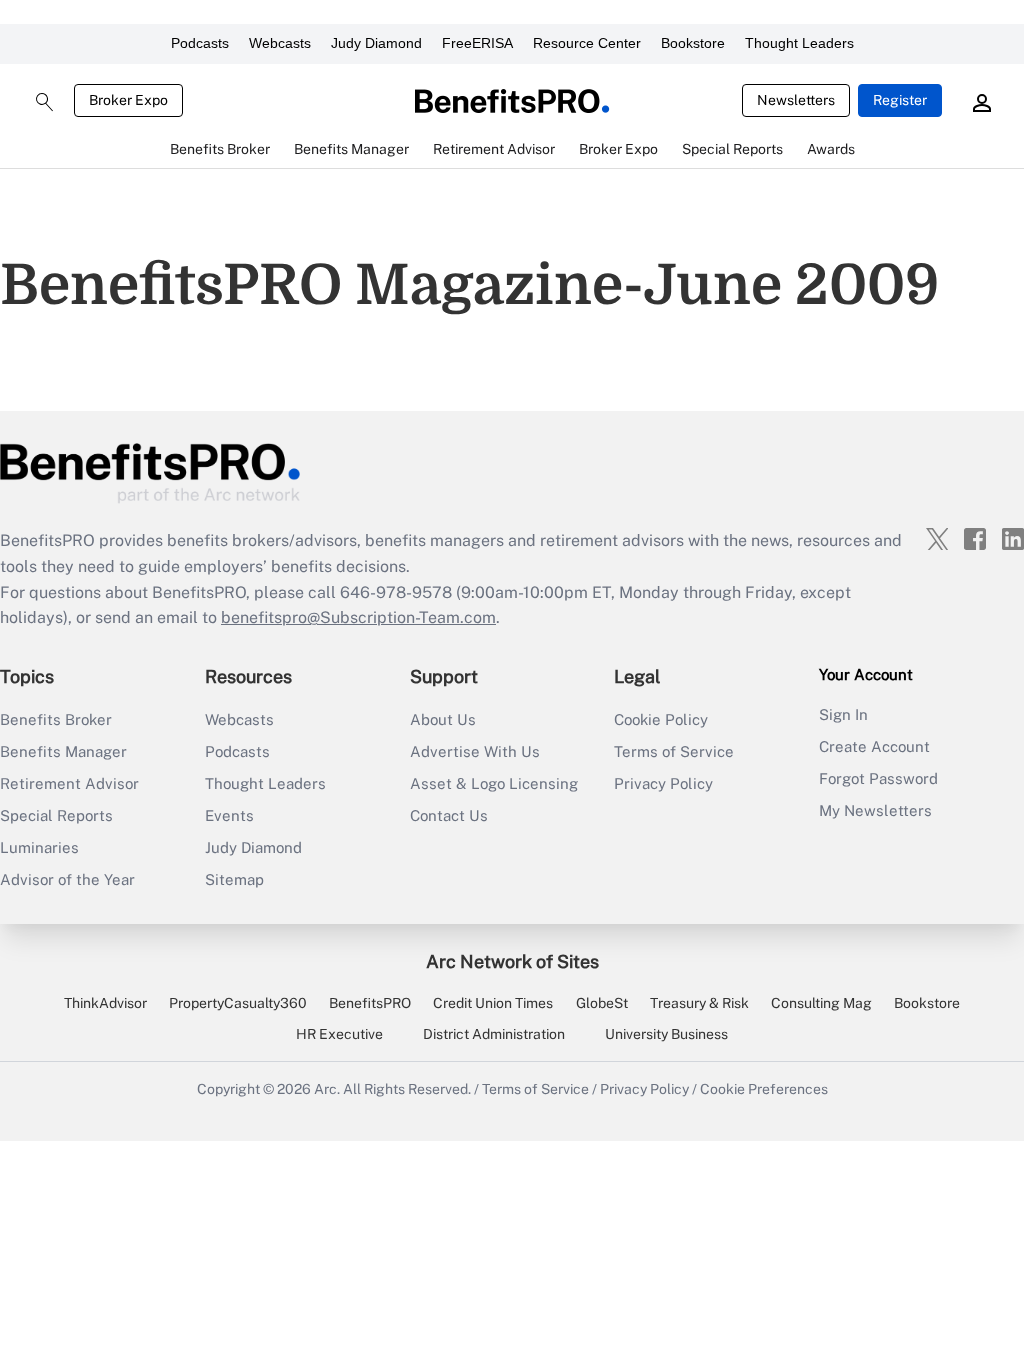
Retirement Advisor (69, 783)
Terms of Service (674, 751)
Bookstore (693, 43)
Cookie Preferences (764, 1089)
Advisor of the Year (67, 879)
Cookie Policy (661, 719)
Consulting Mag (821, 1003)
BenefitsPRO (370, 1003)
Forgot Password (878, 778)
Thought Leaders (799, 43)
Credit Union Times (493, 1003)
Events (229, 815)
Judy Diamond (376, 43)
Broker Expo (128, 100)
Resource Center (587, 43)
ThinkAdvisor (105, 1003)
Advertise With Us (475, 751)
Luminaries (39, 847)
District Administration (494, 1034)
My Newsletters (875, 810)
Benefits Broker (56, 719)
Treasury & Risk (699, 1003)
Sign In (843, 714)
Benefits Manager (63, 751)
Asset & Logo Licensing (494, 783)
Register (900, 100)
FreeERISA (477, 43)
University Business (666, 1034)
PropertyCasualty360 (238, 1003)
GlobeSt (602, 1003)
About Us (443, 719)
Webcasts (280, 43)
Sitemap (234, 879)
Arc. (327, 1089)
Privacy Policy (663, 783)
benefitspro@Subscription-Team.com (358, 617)
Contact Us (449, 815)
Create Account (874, 746)
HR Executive (339, 1034)
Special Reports (56, 815)
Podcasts (200, 43)
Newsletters (796, 100)
